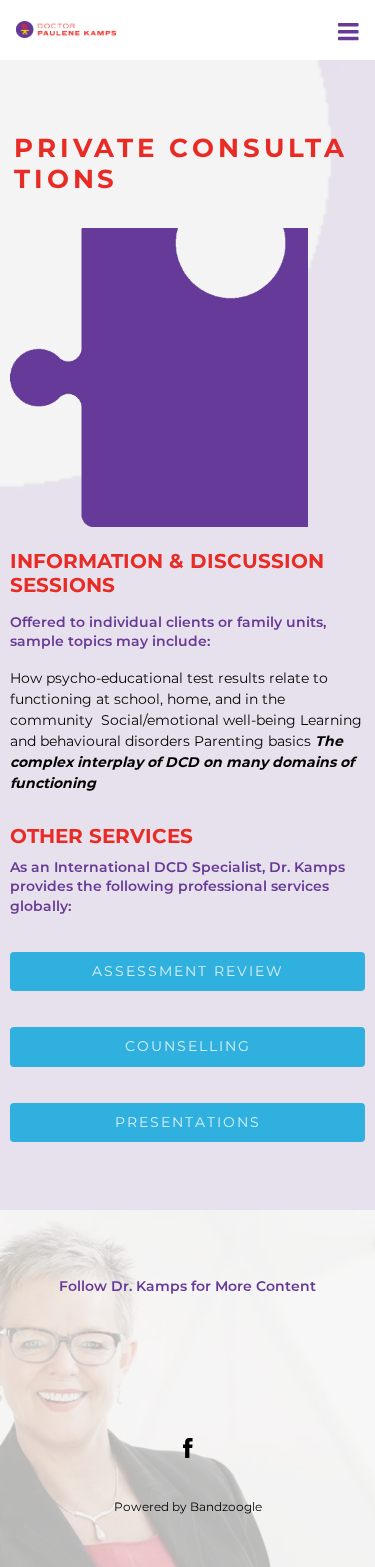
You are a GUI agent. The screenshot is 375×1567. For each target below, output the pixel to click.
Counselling (188, 1046)
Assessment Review (188, 971)
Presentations (188, 1122)
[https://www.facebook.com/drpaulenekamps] (188, 1448)
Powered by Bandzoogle (188, 1507)
